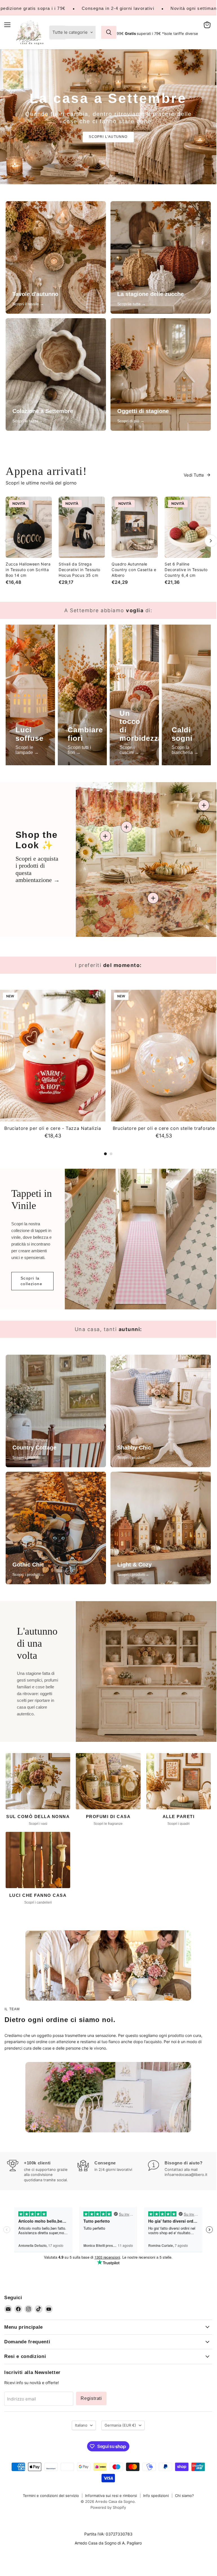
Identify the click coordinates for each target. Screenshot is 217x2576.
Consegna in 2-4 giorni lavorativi (118, 8)
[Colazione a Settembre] (56, 374)
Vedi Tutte (194, 475)
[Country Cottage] (56, 1411)
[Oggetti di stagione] (161, 374)
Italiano (81, 2425)
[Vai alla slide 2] (111, 1154)
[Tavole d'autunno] (56, 257)
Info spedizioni (156, 2496)
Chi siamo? (184, 2496)
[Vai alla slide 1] (105, 1154)
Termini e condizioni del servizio (51, 2496)
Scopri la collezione (31, 1281)
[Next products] (211, 541)
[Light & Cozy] (161, 1528)
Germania (120, 2425)
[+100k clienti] (42, 2171)
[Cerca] (109, 32)
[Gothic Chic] (56, 1528)
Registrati (91, 2398)
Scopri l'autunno (108, 137)
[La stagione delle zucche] (161, 257)
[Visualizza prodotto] (153, 898)
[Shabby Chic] (161, 1411)
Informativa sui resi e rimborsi (111, 2496)
